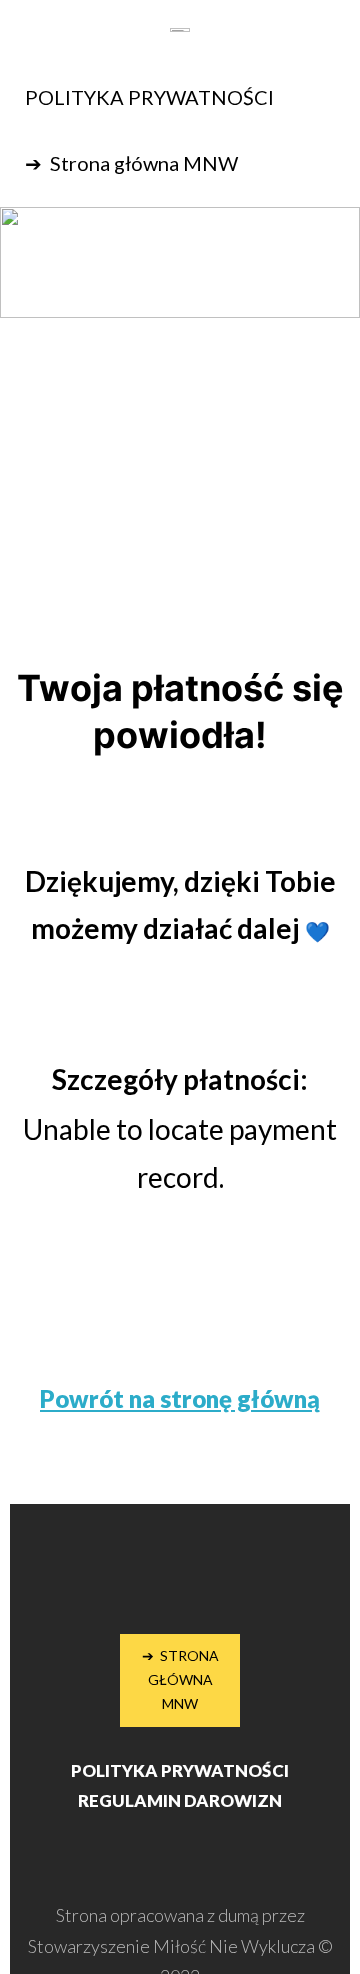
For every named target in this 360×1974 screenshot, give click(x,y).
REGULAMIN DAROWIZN (180, 1800)
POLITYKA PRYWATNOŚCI (149, 97)
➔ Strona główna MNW (131, 163)
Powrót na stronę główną (180, 1398)
